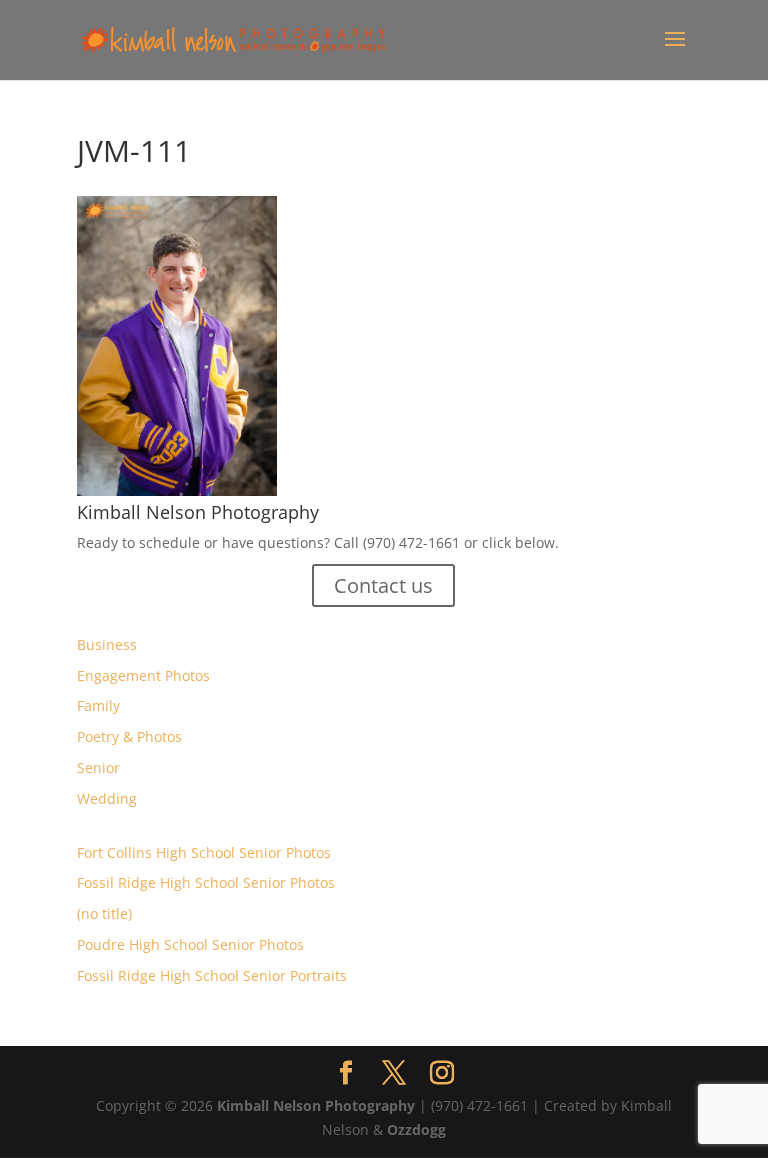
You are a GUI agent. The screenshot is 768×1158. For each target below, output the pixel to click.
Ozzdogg (416, 1129)
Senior (98, 767)
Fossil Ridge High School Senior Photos (206, 882)
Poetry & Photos (129, 736)
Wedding (107, 798)
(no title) (104, 913)
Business (107, 644)
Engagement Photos (143, 675)
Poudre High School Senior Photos (190, 944)
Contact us (383, 585)
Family (98, 705)
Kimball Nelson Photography (316, 1105)
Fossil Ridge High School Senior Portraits (212, 975)
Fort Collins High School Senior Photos (204, 852)
